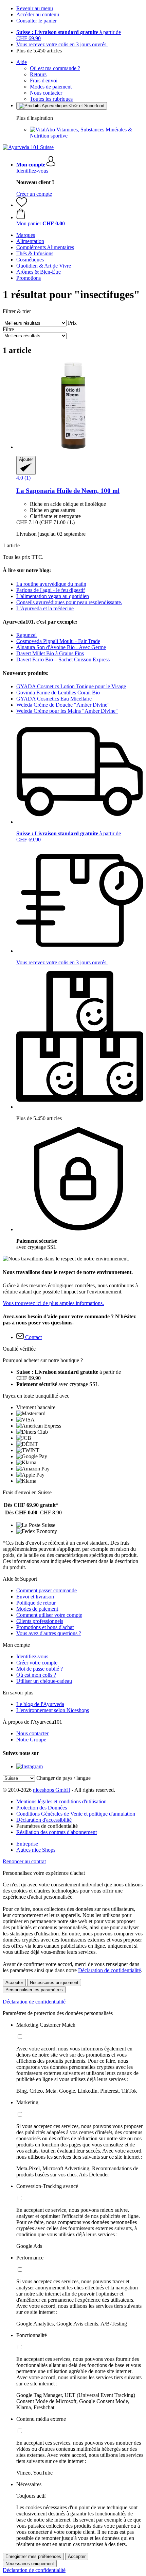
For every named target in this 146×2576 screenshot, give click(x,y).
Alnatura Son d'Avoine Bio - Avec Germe (61, 647)
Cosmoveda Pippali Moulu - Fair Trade (58, 641)
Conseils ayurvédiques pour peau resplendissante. (69, 602)
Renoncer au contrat (24, 1861)
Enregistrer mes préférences (33, 2556)
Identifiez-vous (32, 171)
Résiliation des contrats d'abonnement (57, 1832)
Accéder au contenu (38, 14)
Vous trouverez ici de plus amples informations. (53, 1303)
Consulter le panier (36, 21)
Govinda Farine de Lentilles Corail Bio (58, 693)
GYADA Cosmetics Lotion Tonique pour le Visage (71, 686)
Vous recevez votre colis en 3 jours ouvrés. (62, 44)
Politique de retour (36, 1603)
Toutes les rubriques (51, 99)
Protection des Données (42, 1808)
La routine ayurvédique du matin (51, 584)
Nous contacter (46, 93)
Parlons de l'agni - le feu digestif (51, 590)
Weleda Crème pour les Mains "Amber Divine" (67, 711)
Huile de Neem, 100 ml (68, 491)
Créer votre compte (37, 1663)
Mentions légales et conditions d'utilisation (61, 1801)
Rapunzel (26, 635)
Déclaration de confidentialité (109, 1970)
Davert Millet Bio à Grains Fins (50, 653)
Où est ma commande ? (55, 68)
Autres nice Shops (36, 1850)
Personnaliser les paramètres (34, 1990)
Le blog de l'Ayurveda (40, 1704)
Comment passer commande (47, 1590)
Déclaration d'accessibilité (44, 1820)
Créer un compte (34, 194)
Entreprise (27, 1844)
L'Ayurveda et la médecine (45, 608)
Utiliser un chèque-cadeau (44, 1681)
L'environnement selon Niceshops (53, 1710)
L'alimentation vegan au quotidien (53, 596)
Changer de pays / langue (63, 1778)
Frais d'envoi (44, 80)
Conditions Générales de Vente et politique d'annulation (76, 1814)
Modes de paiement (51, 87)
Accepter (14, 1983)
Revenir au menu (35, 8)
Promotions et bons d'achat (45, 1627)
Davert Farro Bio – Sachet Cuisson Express (63, 659)
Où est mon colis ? (36, 1675)
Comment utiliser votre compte (49, 1615)
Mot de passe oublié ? (40, 1669)
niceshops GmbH (52, 1790)
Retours (38, 74)
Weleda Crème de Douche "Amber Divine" (63, 705)
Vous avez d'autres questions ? (49, 1633)
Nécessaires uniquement (54, 1983)
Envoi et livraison (35, 1597)
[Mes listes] (22, 205)
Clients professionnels (40, 1621)
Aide (22, 62)
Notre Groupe (31, 1740)
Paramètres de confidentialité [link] (47, 1826)
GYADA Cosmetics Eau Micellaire (54, 699)
